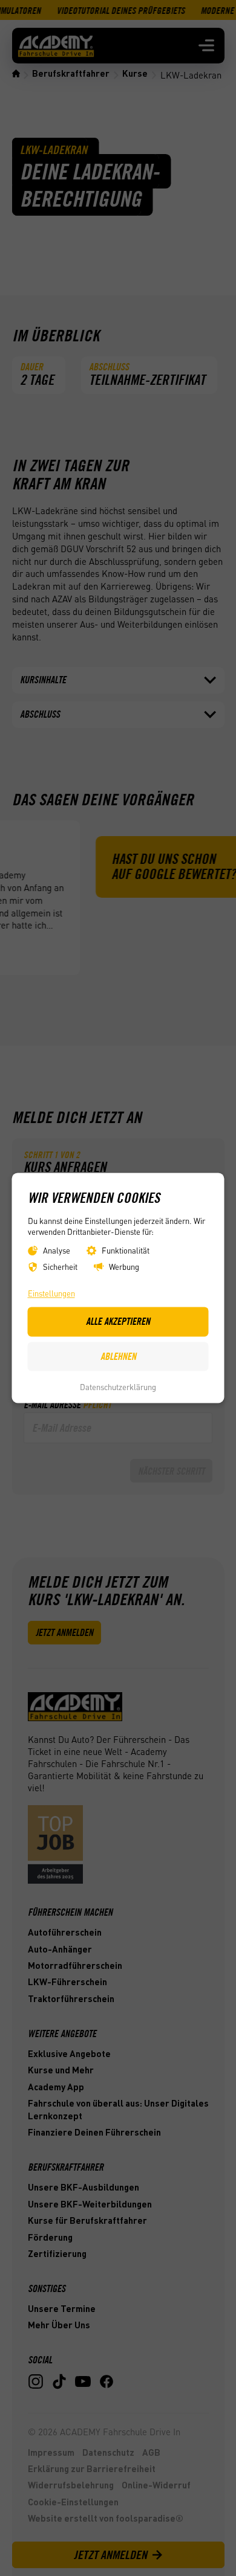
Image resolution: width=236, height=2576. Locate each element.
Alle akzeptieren (118, 1322)
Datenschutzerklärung (118, 1387)
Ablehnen (118, 1356)
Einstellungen (51, 1293)
